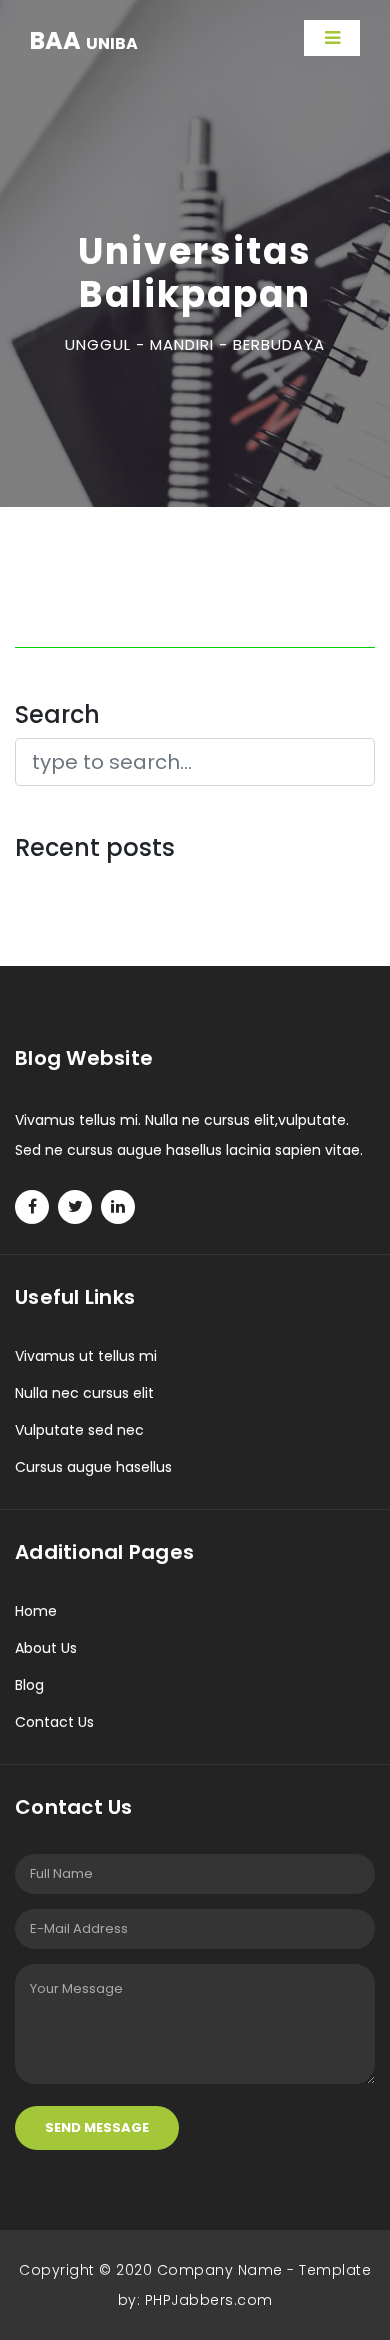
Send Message (97, 2127)
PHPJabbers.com (209, 2300)
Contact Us (54, 1722)
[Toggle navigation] (332, 38)
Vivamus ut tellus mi (86, 1356)
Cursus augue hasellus (93, 1467)
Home (36, 1611)
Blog (29, 1685)
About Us (46, 1648)
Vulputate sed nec (79, 1430)
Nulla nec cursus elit (84, 1393)
